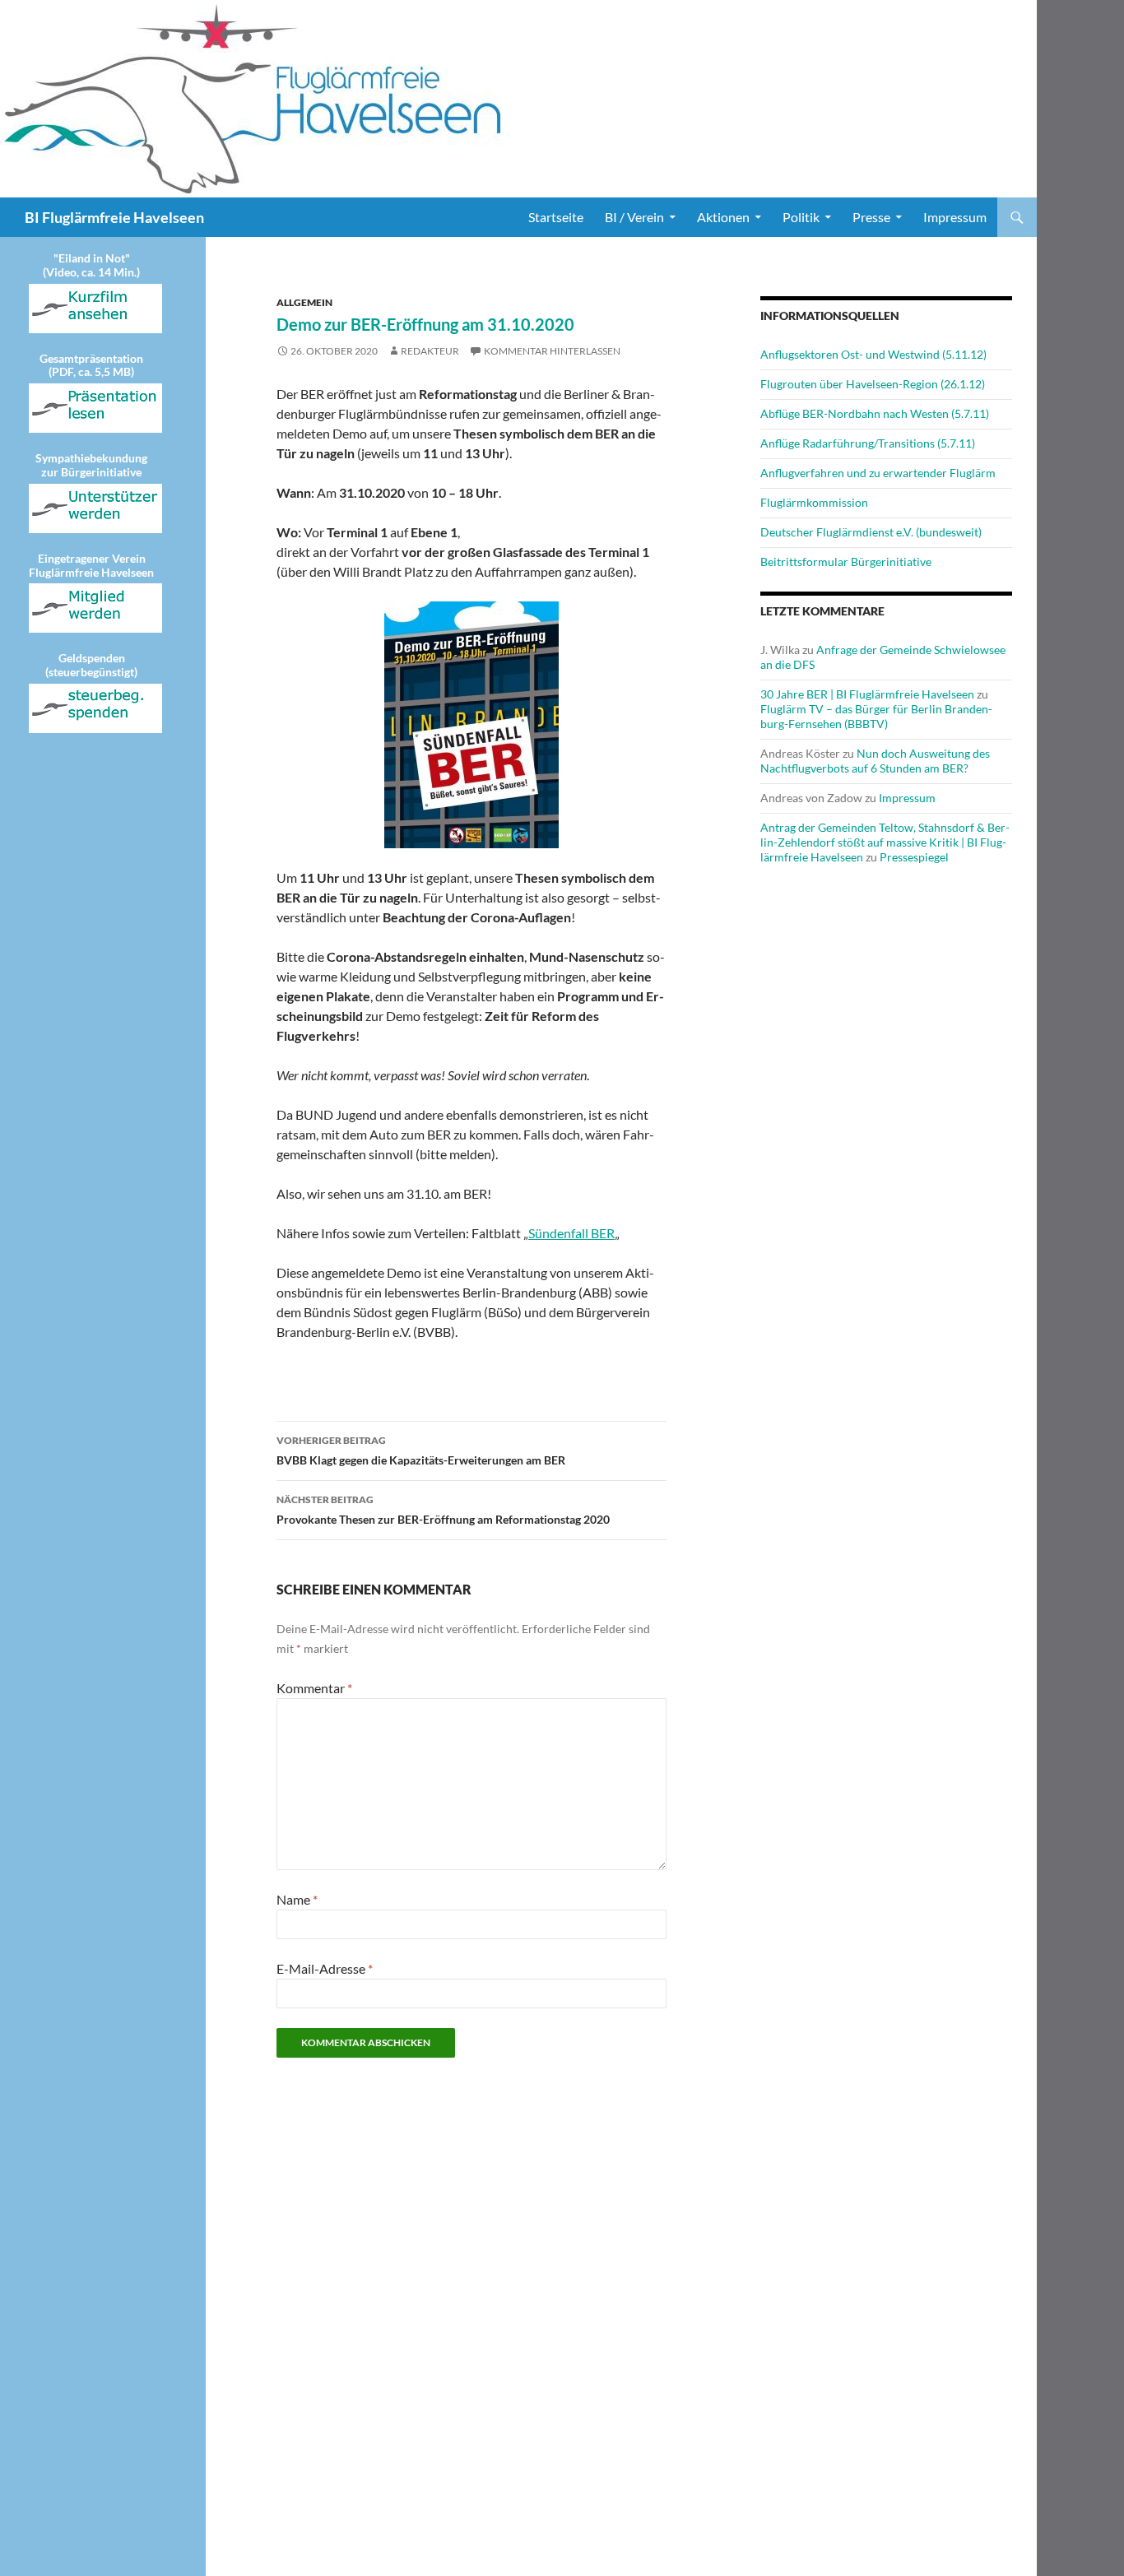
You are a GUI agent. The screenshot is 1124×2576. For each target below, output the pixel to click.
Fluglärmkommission (814, 502)
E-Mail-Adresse (325, 1968)
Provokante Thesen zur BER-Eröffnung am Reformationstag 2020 (443, 1510)
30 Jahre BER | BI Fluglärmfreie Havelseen (867, 694)
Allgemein (304, 302)
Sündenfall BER (571, 1233)
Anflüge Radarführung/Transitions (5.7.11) (868, 443)
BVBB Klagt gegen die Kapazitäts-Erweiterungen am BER (421, 1450)
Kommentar (314, 1688)
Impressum (955, 217)
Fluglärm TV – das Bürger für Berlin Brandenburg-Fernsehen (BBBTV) (876, 716)
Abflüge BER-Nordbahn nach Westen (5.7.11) (875, 413)
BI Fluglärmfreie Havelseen (114, 217)
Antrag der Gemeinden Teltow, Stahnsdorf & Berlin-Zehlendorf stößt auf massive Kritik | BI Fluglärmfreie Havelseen (885, 842)
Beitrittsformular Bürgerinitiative (846, 562)
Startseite (556, 217)
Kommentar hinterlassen (552, 351)
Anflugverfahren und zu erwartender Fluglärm (878, 473)
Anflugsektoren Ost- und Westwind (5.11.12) (873, 354)
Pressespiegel (914, 857)
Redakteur (430, 351)
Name (297, 1899)
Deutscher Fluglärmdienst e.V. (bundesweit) (871, 532)
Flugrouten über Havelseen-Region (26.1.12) (873, 384)
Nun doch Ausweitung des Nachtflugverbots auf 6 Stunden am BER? (875, 761)
